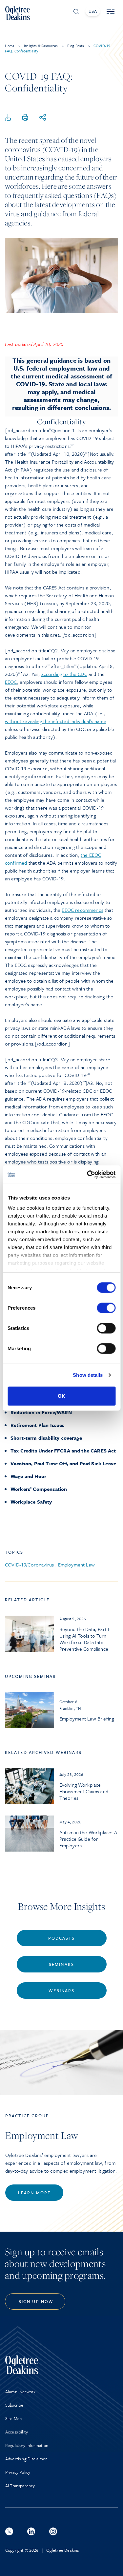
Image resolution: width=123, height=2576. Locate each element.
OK (61, 1396)
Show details (88, 1375)
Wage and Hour (28, 1476)
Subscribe (14, 2405)
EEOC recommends (82, 910)
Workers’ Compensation (39, 1489)
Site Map (13, 2418)
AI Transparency (20, 2486)
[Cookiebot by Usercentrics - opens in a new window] (88, 1175)
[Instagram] (53, 2531)
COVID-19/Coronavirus (29, 1565)
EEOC (11, 682)
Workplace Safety (31, 1502)
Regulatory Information (27, 2445)
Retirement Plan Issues (38, 1425)
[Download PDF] (8, 118)
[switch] (106, 1308)
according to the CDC (64, 674)
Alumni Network (20, 2392)
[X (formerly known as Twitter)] (9, 2531)
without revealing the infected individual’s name (56, 721)
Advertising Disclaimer (26, 2459)
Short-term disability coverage (46, 1438)
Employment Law (76, 1565)
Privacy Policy (18, 2472)
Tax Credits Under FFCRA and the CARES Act (63, 1451)
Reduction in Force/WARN (41, 1412)
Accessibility (17, 2432)
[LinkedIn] (31, 2531)
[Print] (25, 118)
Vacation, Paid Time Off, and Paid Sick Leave (63, 1463)
